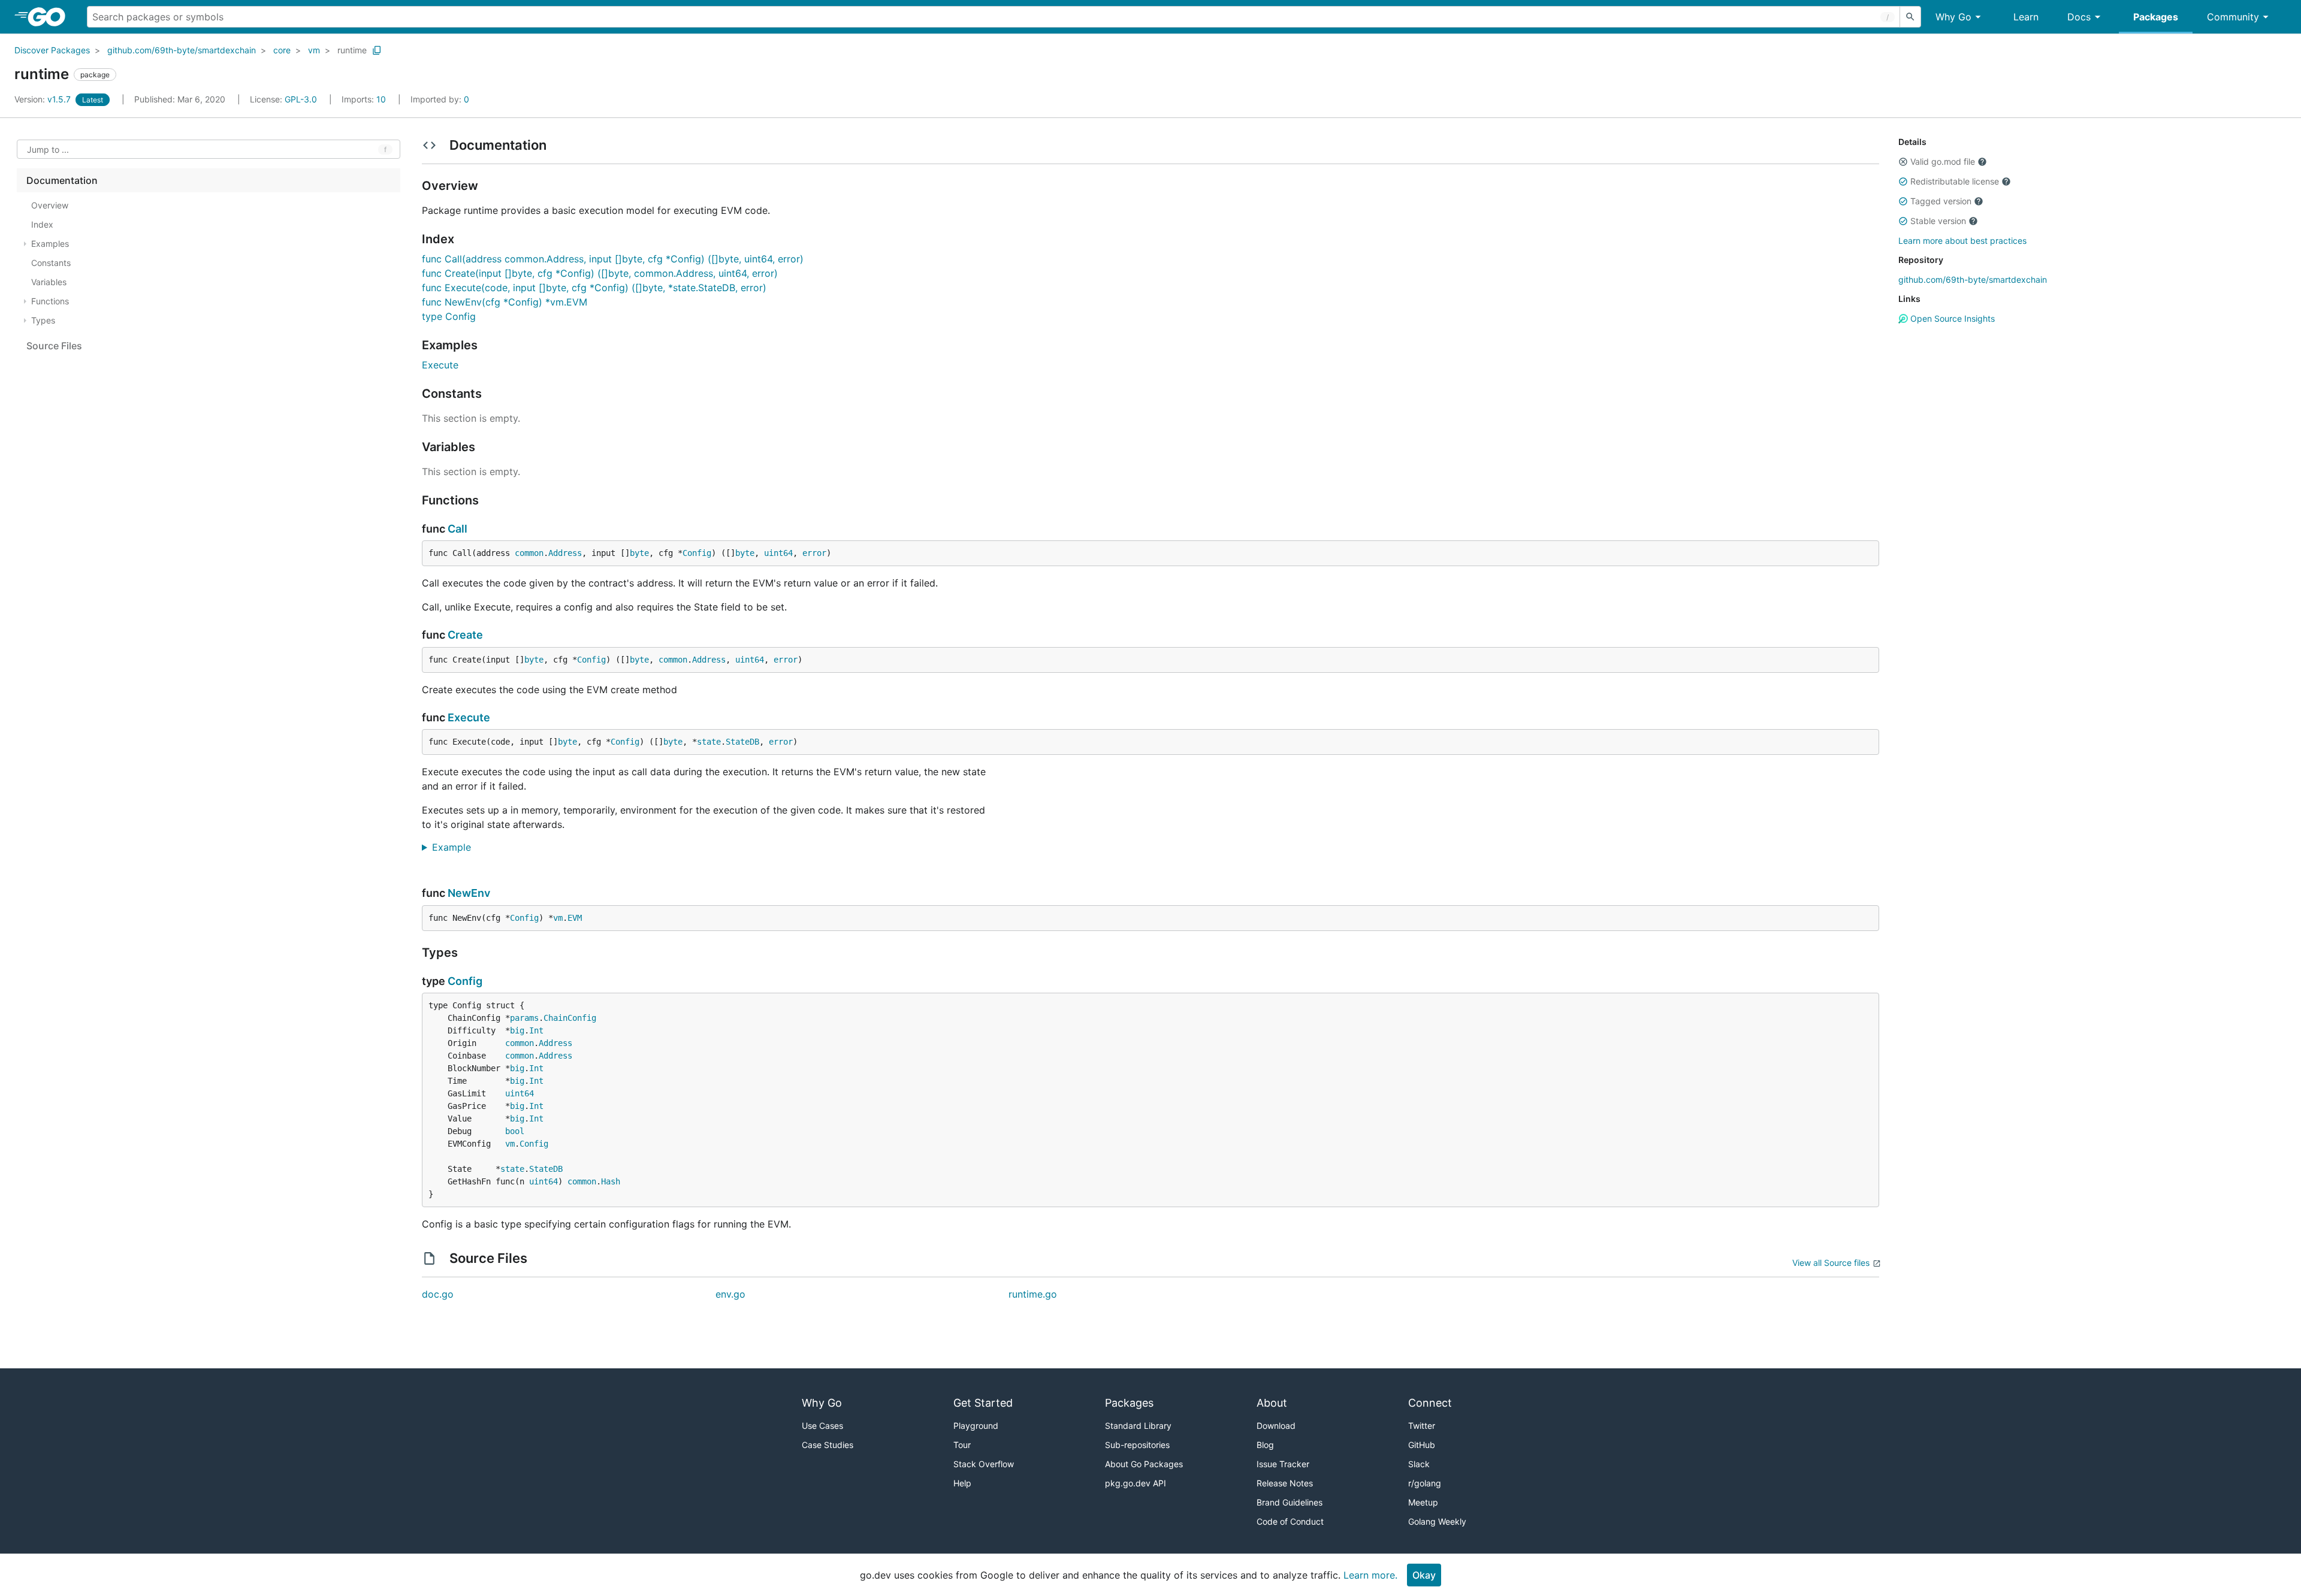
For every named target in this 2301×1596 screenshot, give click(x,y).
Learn (2026, 17)
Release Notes (1285, 1483)
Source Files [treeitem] (54, 346)
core (282, 50)
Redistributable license (1955, 181)
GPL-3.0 (301, 99)
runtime (352, 50)
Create (465, 635)
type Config (449, 316)
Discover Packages (52, 50)
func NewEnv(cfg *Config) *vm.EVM (505, 302)
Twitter (1422, 1426)
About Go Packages (1144, 1464)
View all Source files (1831, 1263)
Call (458, 529)
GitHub (1422, 1445)
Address (565, 553)
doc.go (438, 1294)
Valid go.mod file (1943, 161)
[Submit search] (1910, 17)
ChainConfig (570, 1018)
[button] (1903, 162)
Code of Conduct (1290, 1521)
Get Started (983, 1403)
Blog (1265, 1445)
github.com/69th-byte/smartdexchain (182, 50)
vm (314, 50)
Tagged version (1941, 201)
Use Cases (822, 1426)
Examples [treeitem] (50, 244)
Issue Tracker (1283, 1464)
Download (1276, 1426)
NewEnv (469, 893)
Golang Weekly (1437, 1521)
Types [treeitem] (43, 320)
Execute (440, 365)
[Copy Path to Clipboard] (377, 50)
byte (639, 553)
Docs (2079, 17)
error (814, 553)
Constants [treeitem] (51, 263)
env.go (730, 1294)
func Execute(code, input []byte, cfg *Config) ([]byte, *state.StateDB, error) (594, 288)
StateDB (742, 742)
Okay (1424, 1575)
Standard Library (1138, 1426)
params (524, 1018)
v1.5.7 (44, 99)
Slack (1419, 1464)
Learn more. (1370, 1575)
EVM (575, 918)
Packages (2156, 17)
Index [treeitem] (42, 224)
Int (536, 1030)
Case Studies (828, 1445)
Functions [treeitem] (50, 301)
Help (962, 1483)
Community (2233, 17)
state (709, 742)
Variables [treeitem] (49, 282)
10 (365, 99)
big (517, 1030)
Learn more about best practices (1962, 241)
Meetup (1423, 1502)
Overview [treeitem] (50, 205)
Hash (611, 1181)
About (1272, 1403)
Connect (1430, 1403)
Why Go (1953, 17)
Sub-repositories (1137, 1445)
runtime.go (1033, 1294)
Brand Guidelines (1290, 1502)
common (529, 553)
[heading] (51, 17)
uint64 (778, 553)
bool (515, 1131)
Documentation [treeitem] (62, 180)
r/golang (1425, 1483)
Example (456, 847)
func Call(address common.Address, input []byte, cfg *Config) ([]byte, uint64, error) (613, 259)
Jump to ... (48, 149)
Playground (976, 1426)
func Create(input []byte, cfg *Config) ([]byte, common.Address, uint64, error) (600, 273)
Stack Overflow (984, 1464)
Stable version (1938, 221)
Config (697, 553)
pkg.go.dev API (1136, 1483)
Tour (962, 1445)
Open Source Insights (1951, 318)
